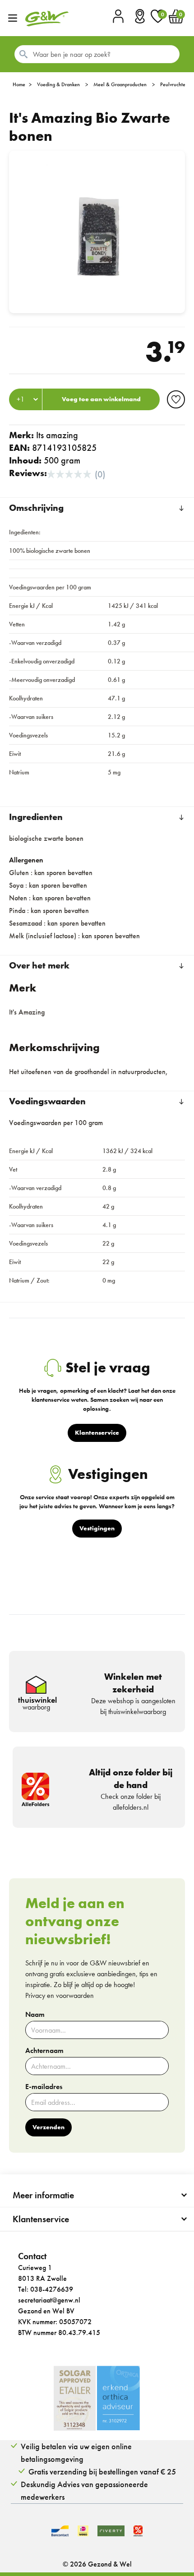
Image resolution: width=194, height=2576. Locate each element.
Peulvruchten (174, 84)
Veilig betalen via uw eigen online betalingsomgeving (76, 2453)
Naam (35, 2015)
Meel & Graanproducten (120, 84)
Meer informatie (43, 2195)
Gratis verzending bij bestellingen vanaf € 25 (102, 2472)
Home (19, 84)
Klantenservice (41, 2219)
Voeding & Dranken (58, 84)
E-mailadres (44, 2087)
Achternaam (44, 2051)
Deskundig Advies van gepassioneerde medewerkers (84, 2490)
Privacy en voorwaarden (60, 1995)
